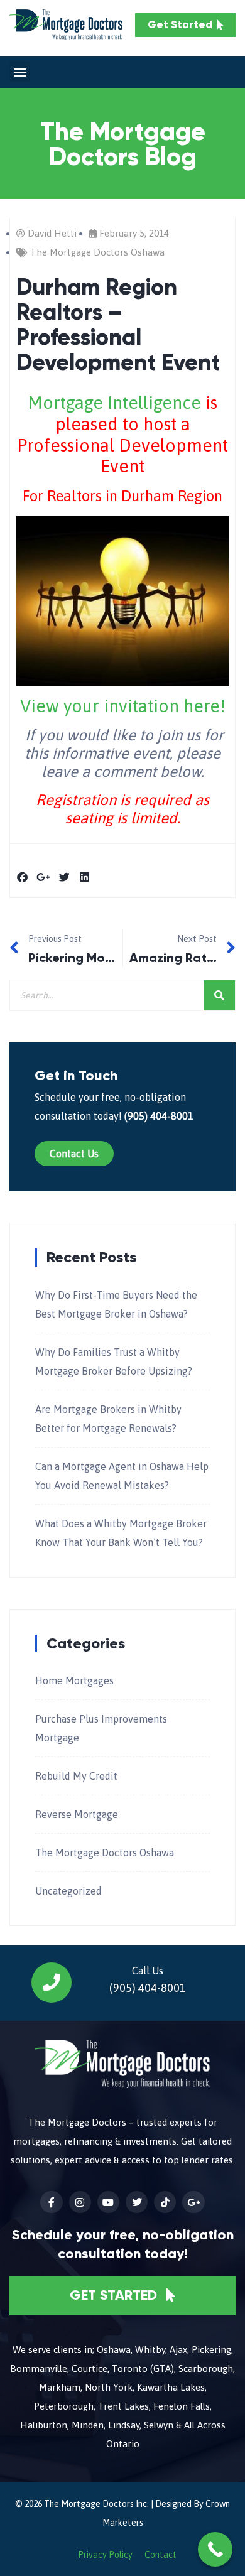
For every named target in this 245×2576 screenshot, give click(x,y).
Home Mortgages (74, 1680)
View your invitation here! (123, 706)
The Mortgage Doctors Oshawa (97, 252)
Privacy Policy (105, 2555)
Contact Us (74, 1154)
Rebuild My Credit (76, 1776)
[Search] (219, 995)
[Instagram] (80, 2202)
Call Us (148, 1971)
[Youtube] (108, 2202)
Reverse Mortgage (77, 1814)
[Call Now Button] (215, 2549)
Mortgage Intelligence (114, 403)
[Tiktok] (165, 2202)
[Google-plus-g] (193, 2202)
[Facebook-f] (51, 2202)
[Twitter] (137, 2202)
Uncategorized (68, 1891)
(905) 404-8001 (159, 1116)
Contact (161, 2555)
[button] (20, 71)
